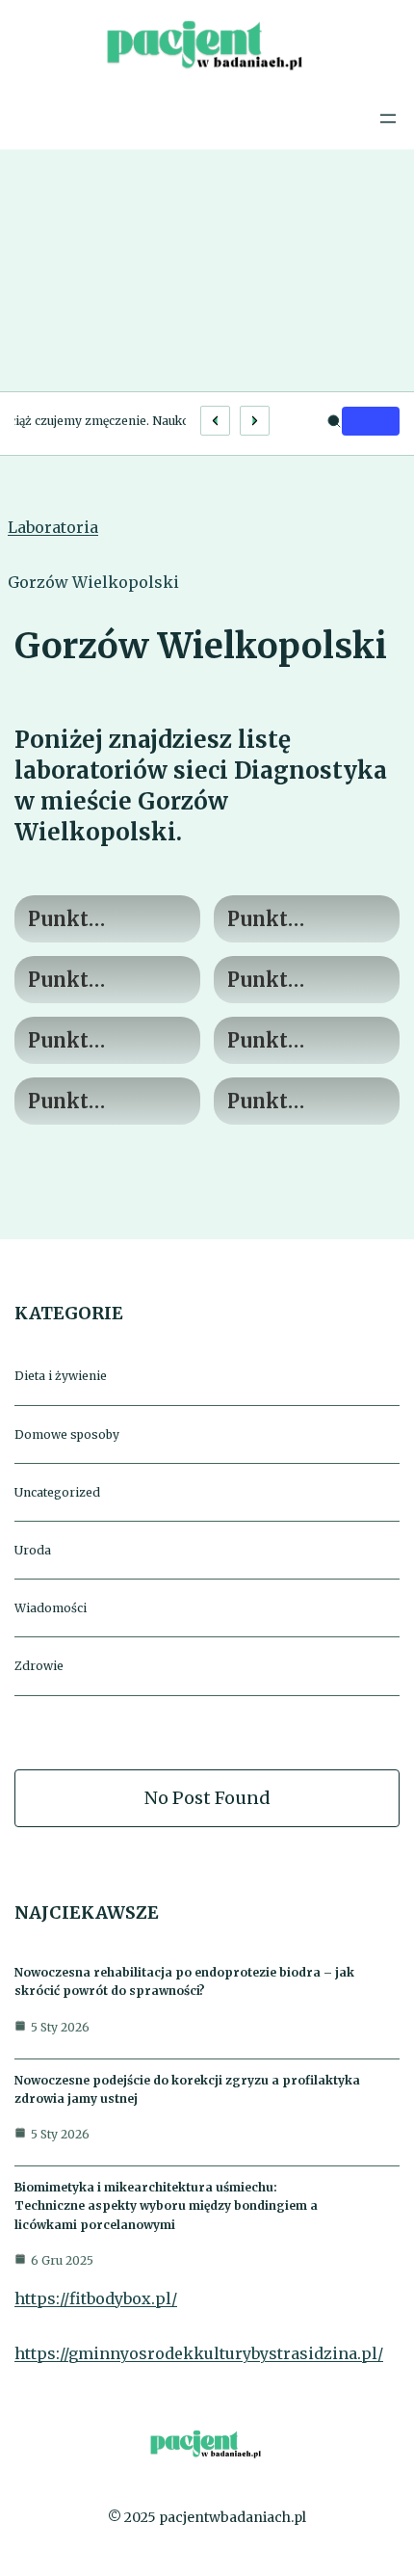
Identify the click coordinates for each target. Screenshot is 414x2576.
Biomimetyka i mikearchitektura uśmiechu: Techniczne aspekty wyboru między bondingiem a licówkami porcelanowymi (166, 2205)
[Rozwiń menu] (388, 119)
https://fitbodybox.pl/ (96, 2298)
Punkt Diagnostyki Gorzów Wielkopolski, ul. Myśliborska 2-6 (305, 920)
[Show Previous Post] (215, 421)
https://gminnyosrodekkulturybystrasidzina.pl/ (199, 2353)
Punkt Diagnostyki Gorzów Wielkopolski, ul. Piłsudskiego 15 (99, 981)
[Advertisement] (207, 270)
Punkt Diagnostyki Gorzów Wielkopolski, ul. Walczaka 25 (305, 1041)
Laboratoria (53, 527)
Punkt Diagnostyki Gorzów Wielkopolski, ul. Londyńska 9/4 (99, 920)
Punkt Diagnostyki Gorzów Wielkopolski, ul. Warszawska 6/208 (303, 1102)
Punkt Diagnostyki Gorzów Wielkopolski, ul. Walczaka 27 (105, 1102)
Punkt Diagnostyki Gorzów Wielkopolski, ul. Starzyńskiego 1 (300, 981)
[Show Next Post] (255, 421)
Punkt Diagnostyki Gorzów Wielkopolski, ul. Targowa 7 (99, 1041)
